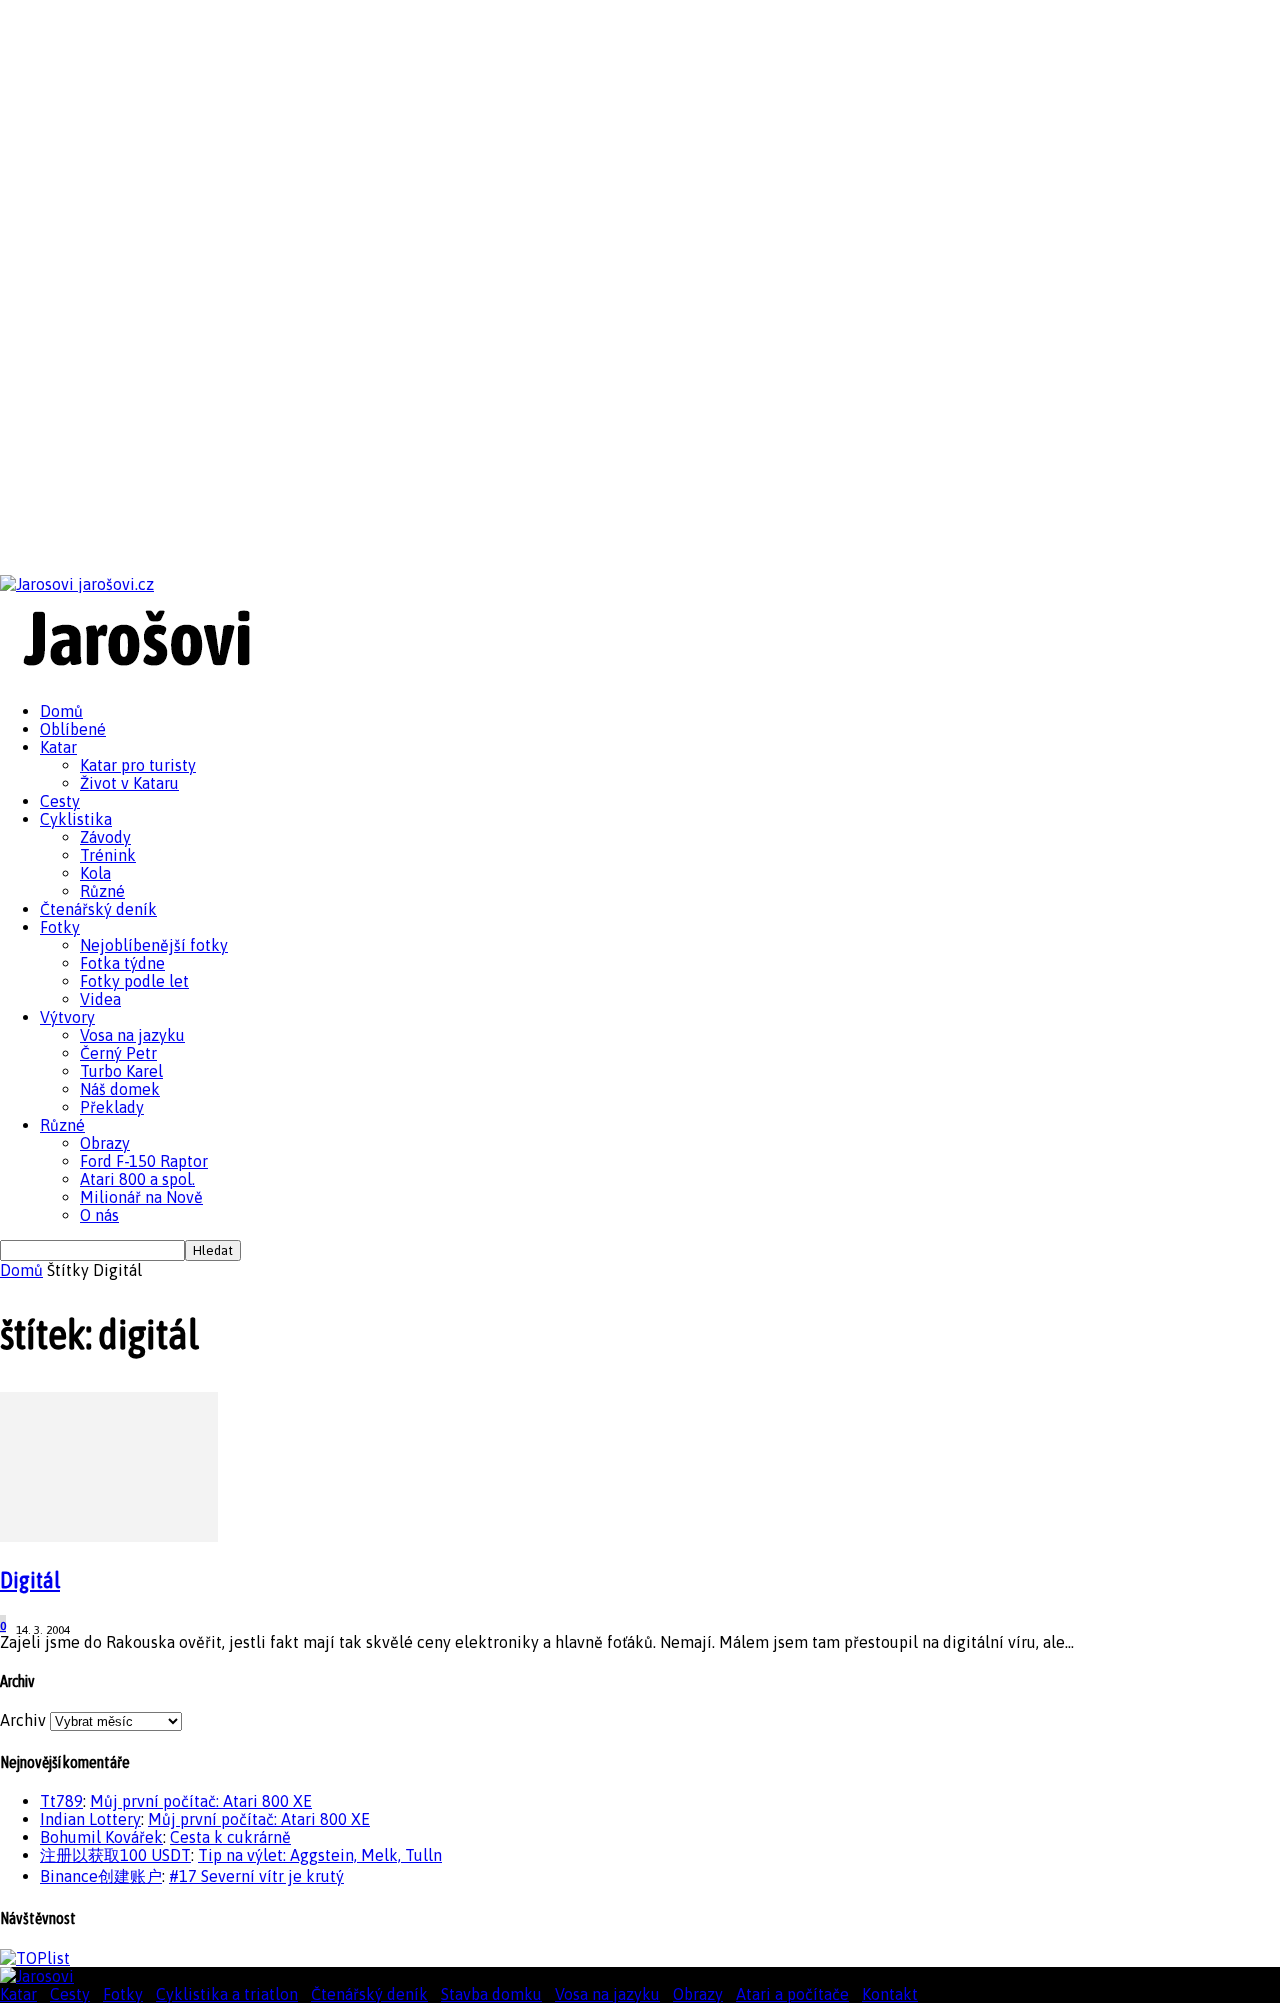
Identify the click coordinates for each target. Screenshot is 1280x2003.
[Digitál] (109, 1536)
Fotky (60, 927)
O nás (99, 1215)
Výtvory (67, 1017)
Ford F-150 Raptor (144, 1161)
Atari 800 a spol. (137, 1179)
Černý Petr (118, 1053)
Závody (105, 837)
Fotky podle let (134, 981)
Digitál (30, 1580)
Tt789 (61, 1801)
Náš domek (120, 1089)
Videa (100, 999)
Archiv (23, 1720)
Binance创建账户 (101, 1876)
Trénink (108, 855)
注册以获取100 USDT (115, 1855)
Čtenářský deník (98, 909)
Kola (95, 873)
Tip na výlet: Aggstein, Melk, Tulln (320, 1855)
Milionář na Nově (141, 1197)
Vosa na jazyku (132, 1035)
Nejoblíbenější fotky (154, 945)
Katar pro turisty (138, 765)
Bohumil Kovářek (101, 1837)
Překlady (112, 1107)
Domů (61, 711)
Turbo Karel (121, 1071)
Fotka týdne (122, 963)
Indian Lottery (90, 1819)
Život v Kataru (129, 783)
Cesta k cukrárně (230, 1837)
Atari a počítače (792, 1994)
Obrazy (105, 1143)
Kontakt (890, 1994)
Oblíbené (73, 729)
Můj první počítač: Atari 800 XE (201, 1801)
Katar (58, 747)
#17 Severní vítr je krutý (256, 1876)
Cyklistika (76, 819)
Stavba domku (491, 1994)
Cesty (60, 801)
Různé (102, 891)
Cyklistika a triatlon (227, 1994)
